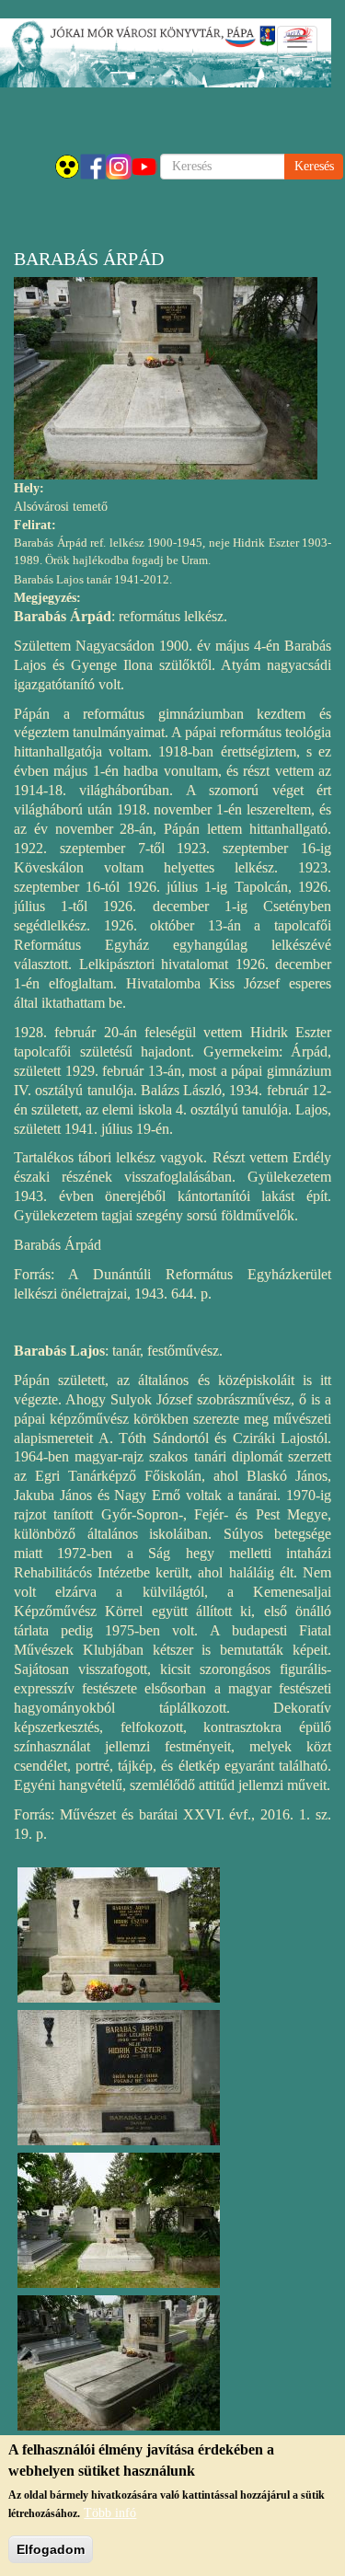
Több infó (110, 2513)
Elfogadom (51, 2549)
